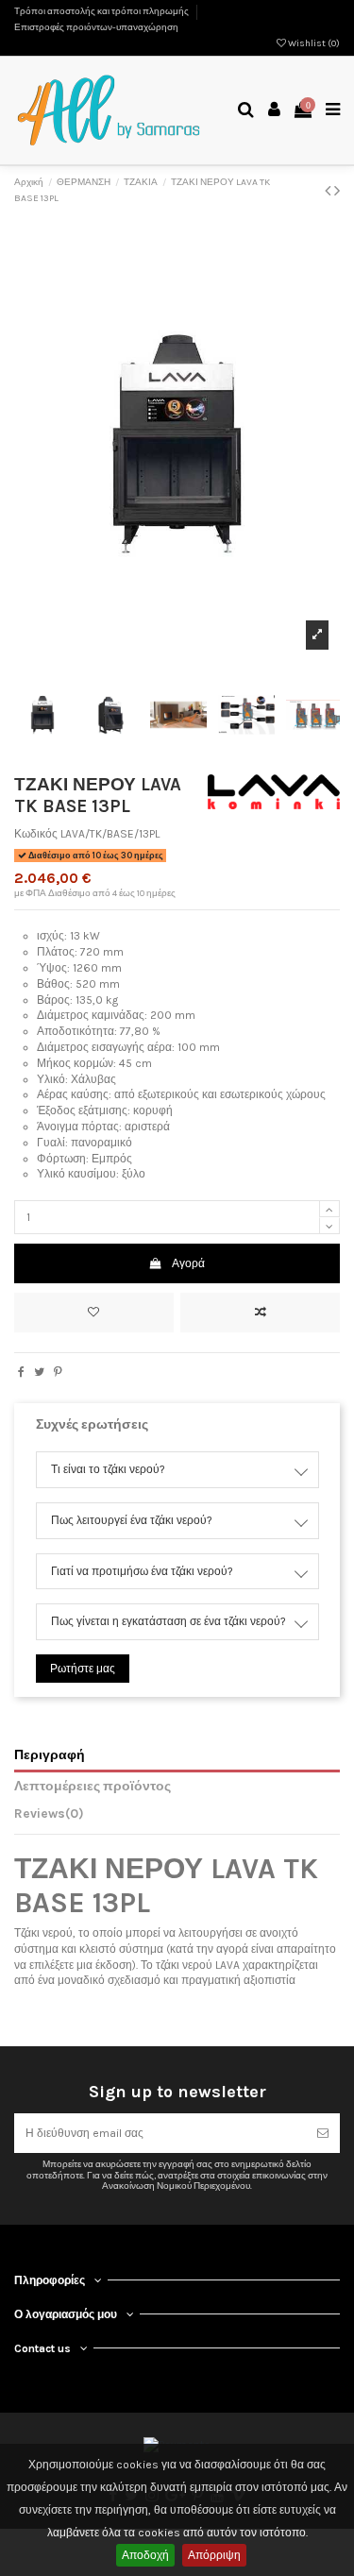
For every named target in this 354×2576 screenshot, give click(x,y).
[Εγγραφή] (323, 2133)
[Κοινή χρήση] (21, 1372)
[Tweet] (39, 1372)
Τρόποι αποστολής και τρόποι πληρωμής (102, 11)
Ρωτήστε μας (83, 1669)
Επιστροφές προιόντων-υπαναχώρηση (96, 27)
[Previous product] (329, 191)
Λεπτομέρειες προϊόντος (93, 1786)
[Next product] (337, 191)
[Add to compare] (260, 1313)
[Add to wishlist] (94, 1313)
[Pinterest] (58, 1372)
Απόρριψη (214, 2555)
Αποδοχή (145, 2555)
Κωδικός (36, 834)
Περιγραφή (50, 1754)
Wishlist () (313, 43)
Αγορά (188, 1263)
